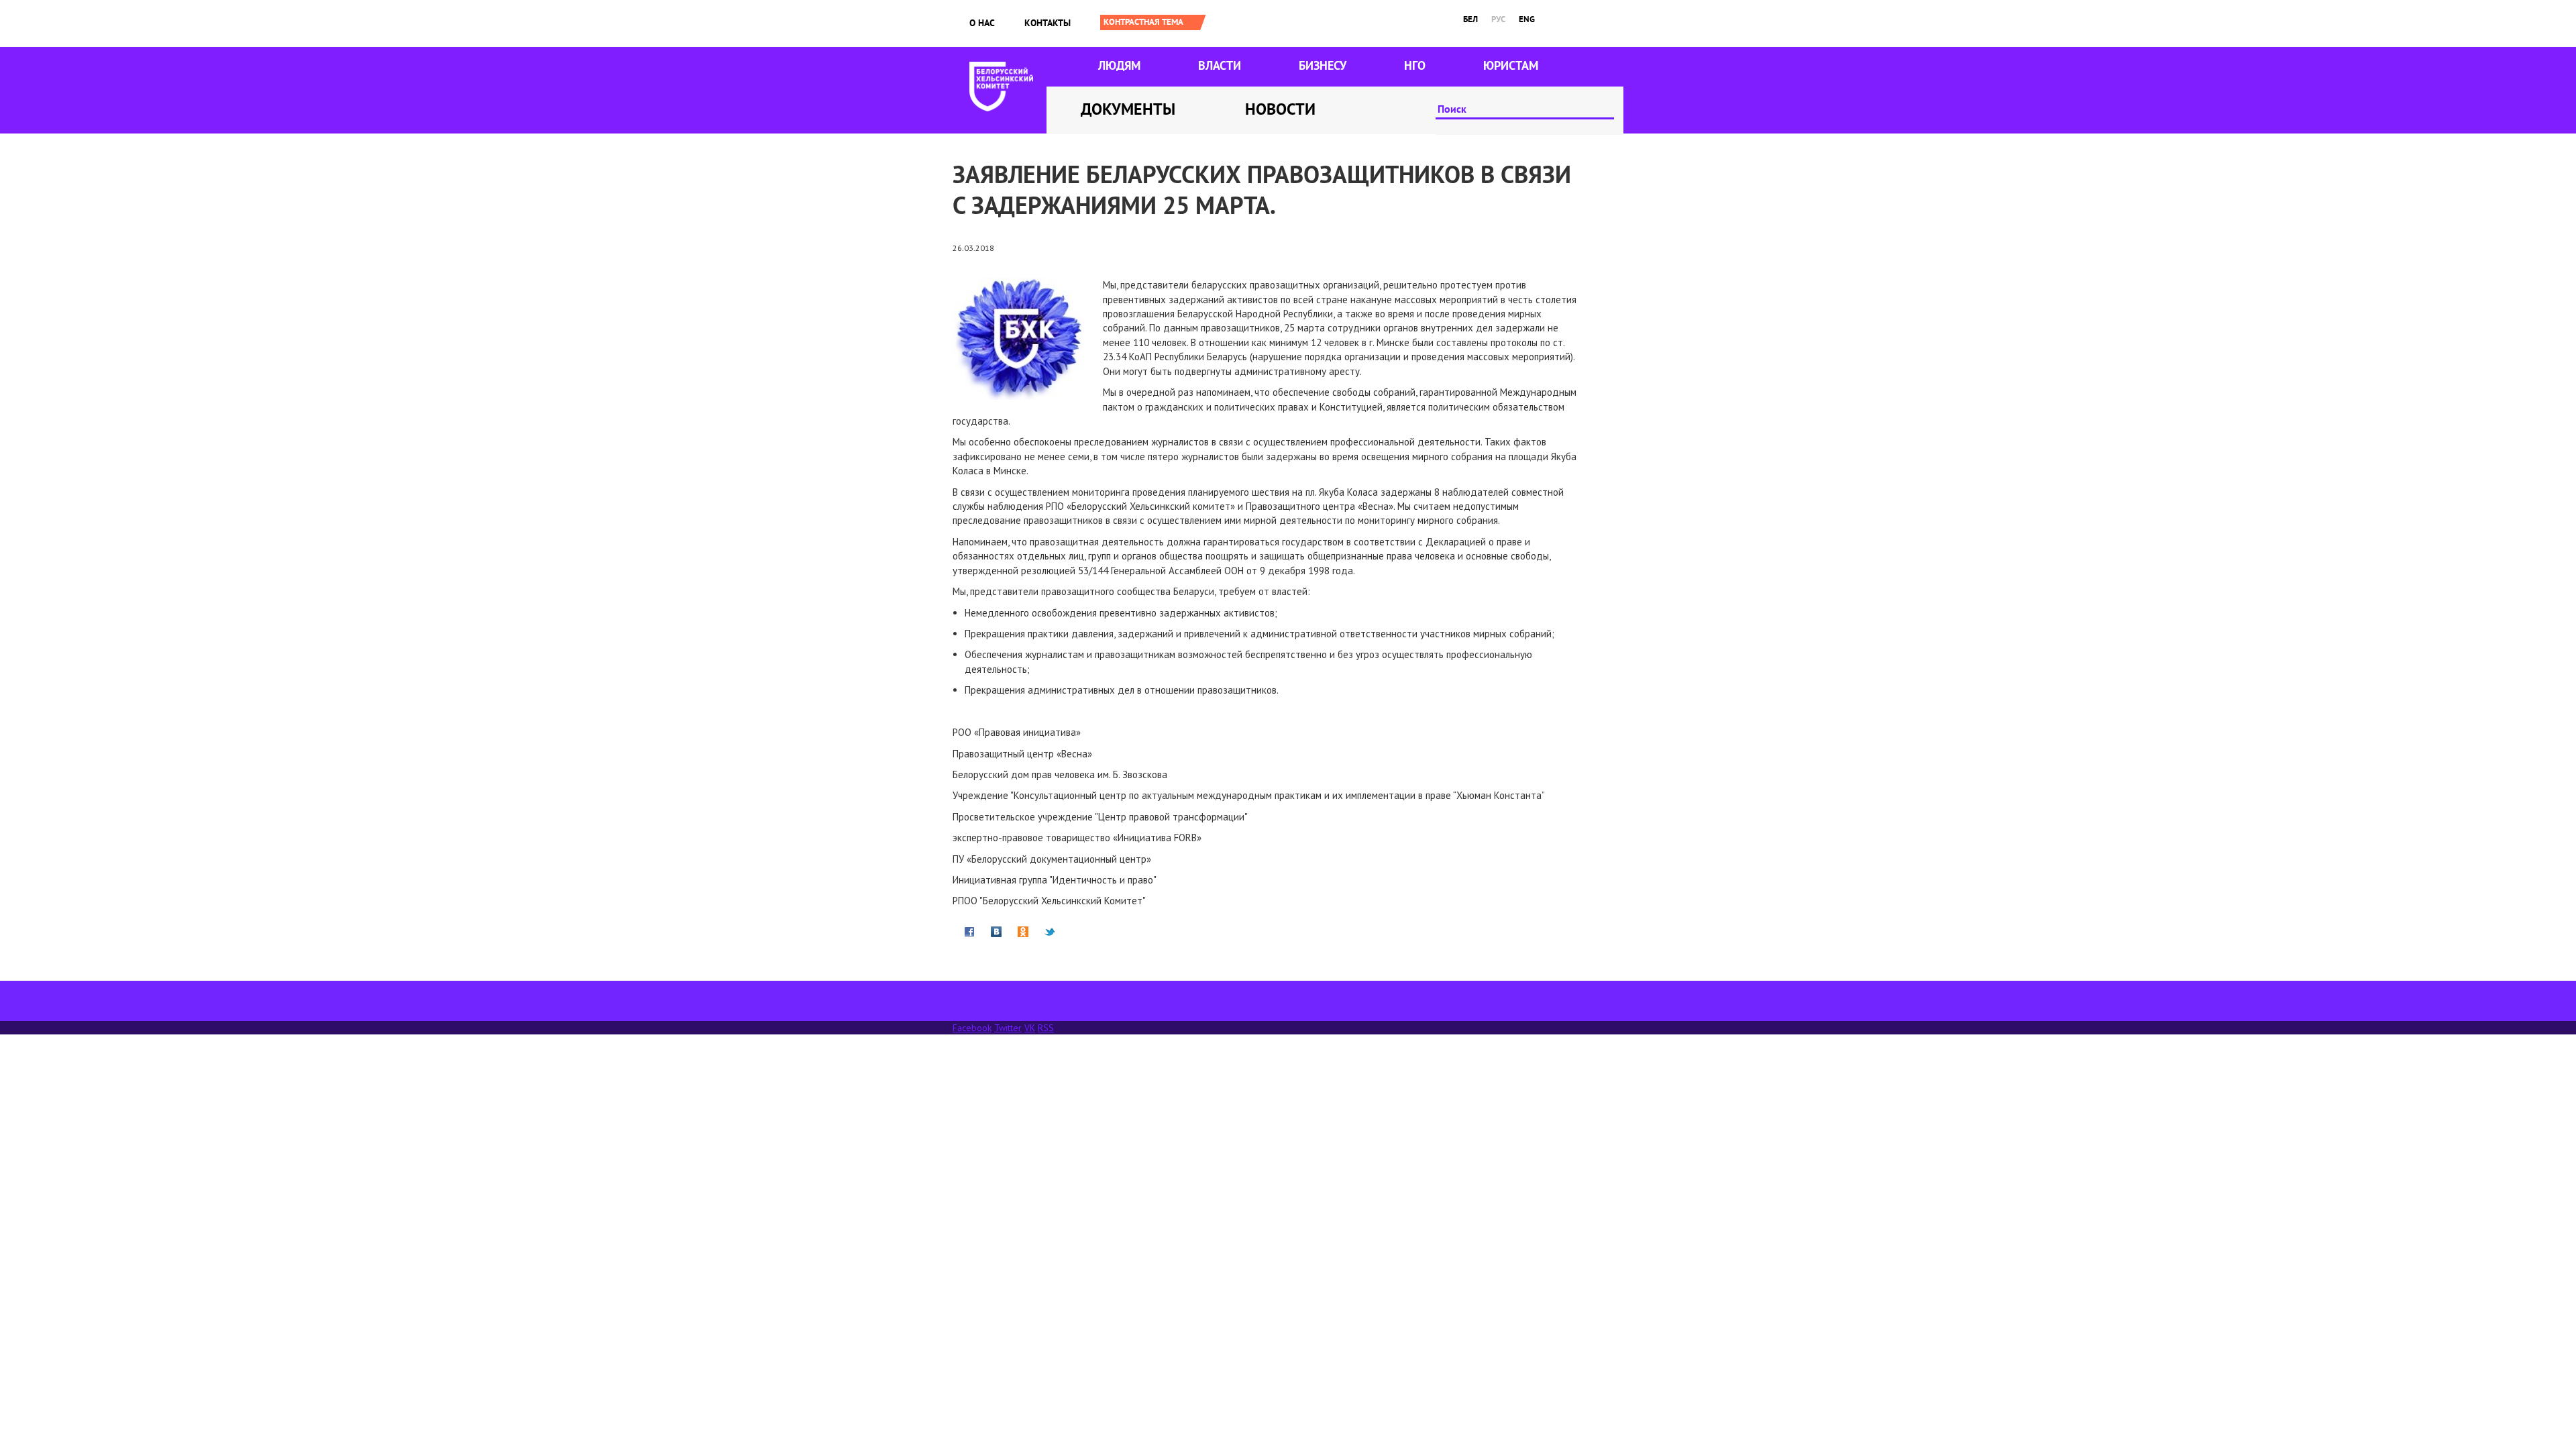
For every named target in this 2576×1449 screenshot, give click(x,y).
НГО (1415, 65)
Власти (1220, 65)
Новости (1280, 109)
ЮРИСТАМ (1511, 65)
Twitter (1008, 1028)
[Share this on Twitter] (1050, 931)
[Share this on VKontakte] (996, 931)
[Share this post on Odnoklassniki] (1023, 931)
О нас (982, 23)
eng (1527, 19)
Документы (1128, 109)
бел (1470, 19)
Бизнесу (1323, 65)
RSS (1046, 1028)
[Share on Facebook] (969, 931)
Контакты (1048, 23)
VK (1030, 1028)
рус (1498, 19)
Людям (1119, 65)
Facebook (972, 1028)
